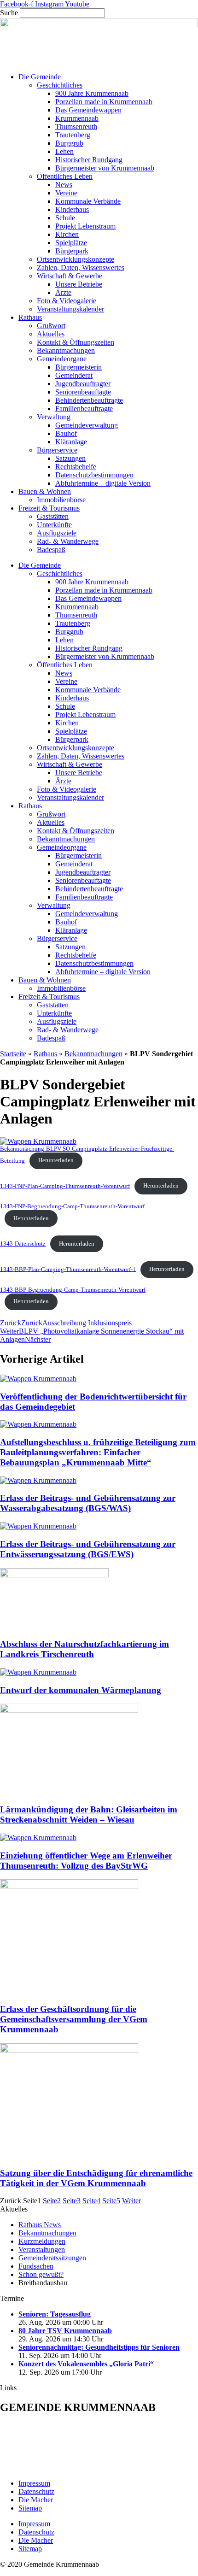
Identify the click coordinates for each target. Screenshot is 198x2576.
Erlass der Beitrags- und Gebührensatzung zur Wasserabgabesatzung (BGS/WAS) (88, 1503)
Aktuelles (51, 334)
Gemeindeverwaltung (87, 425)
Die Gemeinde (40, 77)
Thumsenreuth (76, 126)
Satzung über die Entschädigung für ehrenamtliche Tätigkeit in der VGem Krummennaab (96, 2178)
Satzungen (70, 458)
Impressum (34, 2483)
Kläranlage (71, 442)
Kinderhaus (72, 209)
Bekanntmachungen (66, 350)
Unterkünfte (54, 525)
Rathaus (30, 317)
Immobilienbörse (61, 500)
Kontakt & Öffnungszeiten (76, 342)
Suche (9, 13)
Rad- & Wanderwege (68, 541)
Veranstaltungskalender (70, 309)
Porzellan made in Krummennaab (104, 102)
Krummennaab (77, 118)
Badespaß (51, 550)
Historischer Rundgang (89, 160)
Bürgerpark (72, 251)
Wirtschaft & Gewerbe (70, 276)
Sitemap (30, 2508)
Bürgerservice (57, 450)
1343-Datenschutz (23, 1244)
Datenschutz (36, 2491)
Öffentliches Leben (65, 176)
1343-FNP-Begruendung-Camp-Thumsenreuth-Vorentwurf (72, 1206)
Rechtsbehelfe (76, 467)
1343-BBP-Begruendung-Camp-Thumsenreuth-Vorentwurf (73, 1290)
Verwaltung (54, 417)
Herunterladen (56, 1160)
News (64, 185)
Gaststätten (53, 516)
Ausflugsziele (57, 533)
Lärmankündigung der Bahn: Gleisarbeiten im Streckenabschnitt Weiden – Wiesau (89, 1814)
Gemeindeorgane (62, 359)
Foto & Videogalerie (67, 301)
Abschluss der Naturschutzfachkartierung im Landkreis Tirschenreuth (84, 1649)
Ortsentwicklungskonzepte (76, 259)
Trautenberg (73, 135)
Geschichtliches (60, 85)
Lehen (64, 151)
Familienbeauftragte (84, 409)
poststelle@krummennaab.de (66, 2467)
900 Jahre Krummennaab (92, 93)
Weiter (131, 2201)
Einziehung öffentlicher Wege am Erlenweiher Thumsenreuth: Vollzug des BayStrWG (86, 1861)
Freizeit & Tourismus (49, 508)
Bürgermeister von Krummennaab (105, 168)
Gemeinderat (74, 375)
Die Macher (36, 2500)
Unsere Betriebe (79, 284)
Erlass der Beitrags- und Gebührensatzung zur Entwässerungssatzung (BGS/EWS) (88, 1549)
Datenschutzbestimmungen (94, 475)
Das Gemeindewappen (88, 110)
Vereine (66, 193)
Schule (65, 218)
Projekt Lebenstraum (85, 226)
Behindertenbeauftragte (89, 400)
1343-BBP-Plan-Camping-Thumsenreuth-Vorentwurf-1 (68, 1269)
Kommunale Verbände (88, 201)
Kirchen (67, 234)
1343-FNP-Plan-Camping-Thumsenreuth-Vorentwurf (65, 1186)
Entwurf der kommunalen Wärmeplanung (81, 1690)
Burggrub (69, 143)
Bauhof (66, 433)
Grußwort (51, 326)
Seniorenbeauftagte (83, 392)
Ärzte (63, 292)
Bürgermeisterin (79, 367)
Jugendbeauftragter (83, 384)
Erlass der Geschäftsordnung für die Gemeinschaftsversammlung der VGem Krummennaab (74, 2019)
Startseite (13, 1054)
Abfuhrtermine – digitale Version (103, 483)
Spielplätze (71, 243)
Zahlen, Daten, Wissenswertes (81, 268)
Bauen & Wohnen (45, 491)
